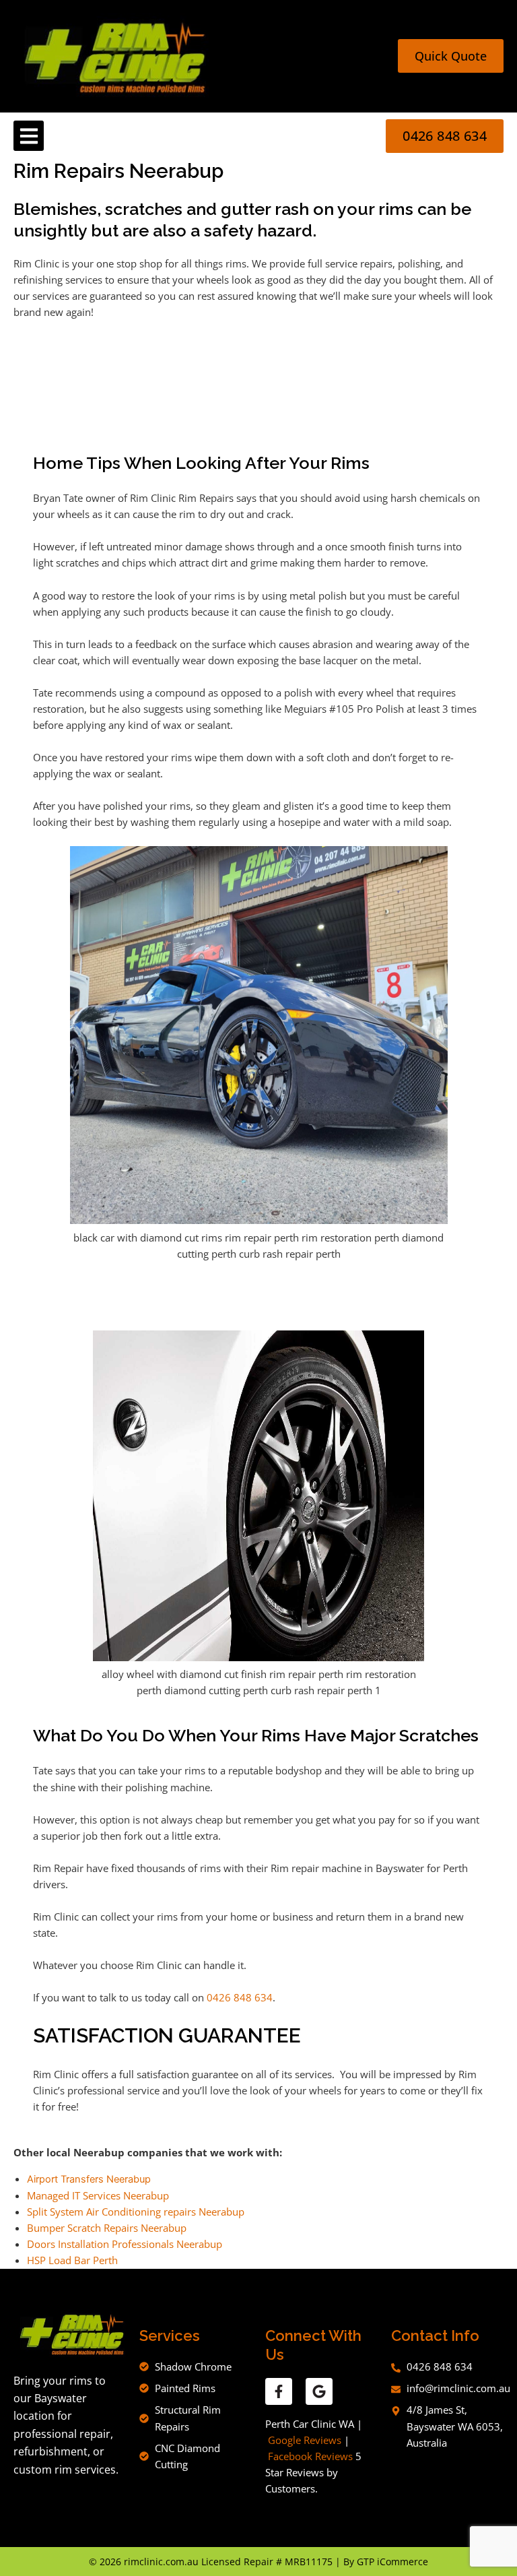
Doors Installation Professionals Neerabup (125, 2244)
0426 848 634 (240, 1997)
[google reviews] (319, 2391)
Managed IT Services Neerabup (98, 2195)
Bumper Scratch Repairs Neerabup (107, 2228)
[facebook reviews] (279, 2391)
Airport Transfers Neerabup (89, 2179)
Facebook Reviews (310, 2456)
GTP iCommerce (392, 2562)
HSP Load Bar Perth (72, 2260)
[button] (29, 136)
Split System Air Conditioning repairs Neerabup (136, 2212)
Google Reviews (305, 2440)
